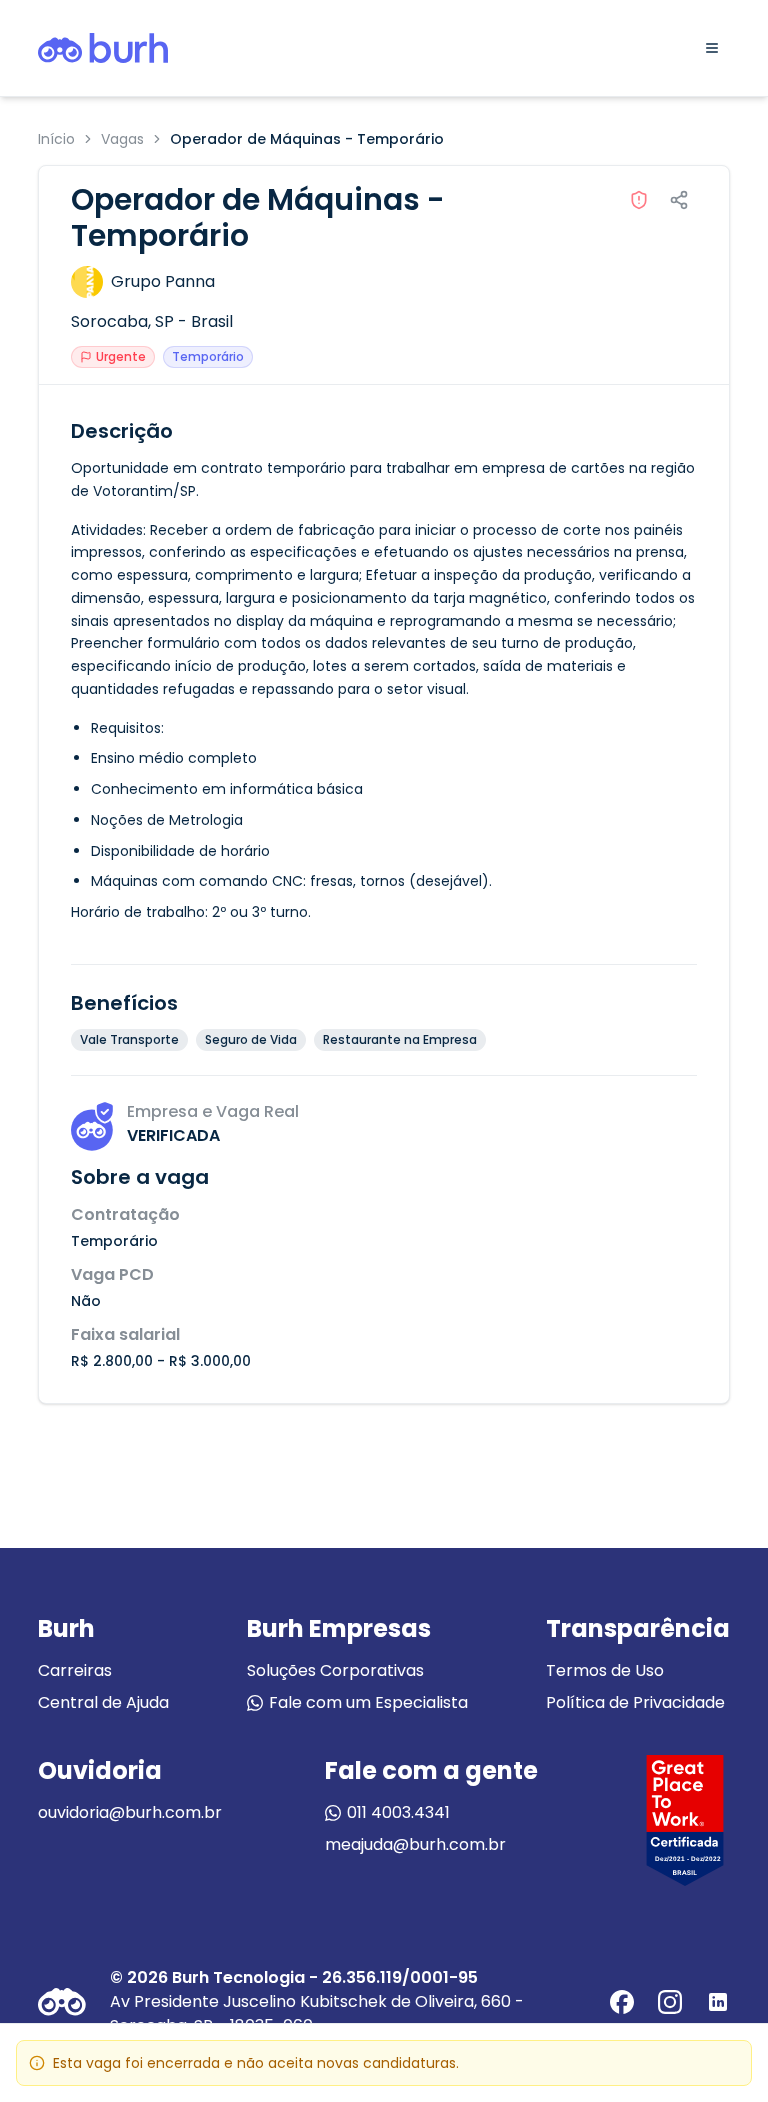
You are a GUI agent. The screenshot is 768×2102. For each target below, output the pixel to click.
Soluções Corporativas (335, 1670)
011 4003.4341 (398, 1812)
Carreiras (75, 1670)
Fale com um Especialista (368, 1702)
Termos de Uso (605, 1670)
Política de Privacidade (635, 1702)
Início (56, 139)
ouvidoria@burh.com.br (130, 1812)
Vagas (122, 139)
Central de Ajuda (103, 1702)
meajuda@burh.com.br (415, 1844)
